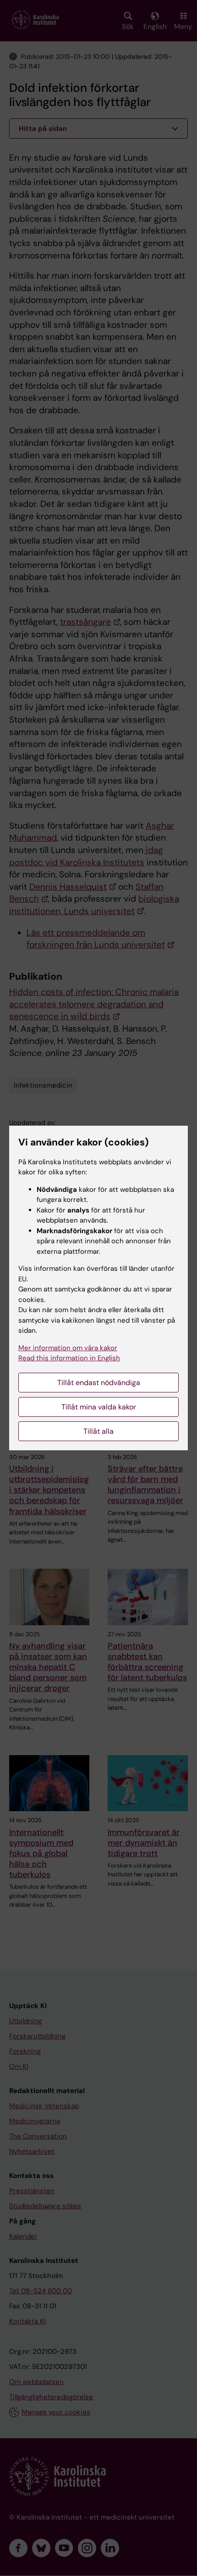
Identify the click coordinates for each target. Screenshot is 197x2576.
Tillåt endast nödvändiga (99, 1383)
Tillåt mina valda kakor (99, 1407)
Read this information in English (69, 1358)
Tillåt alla (98, 1431)
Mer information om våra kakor (68, 1348)
